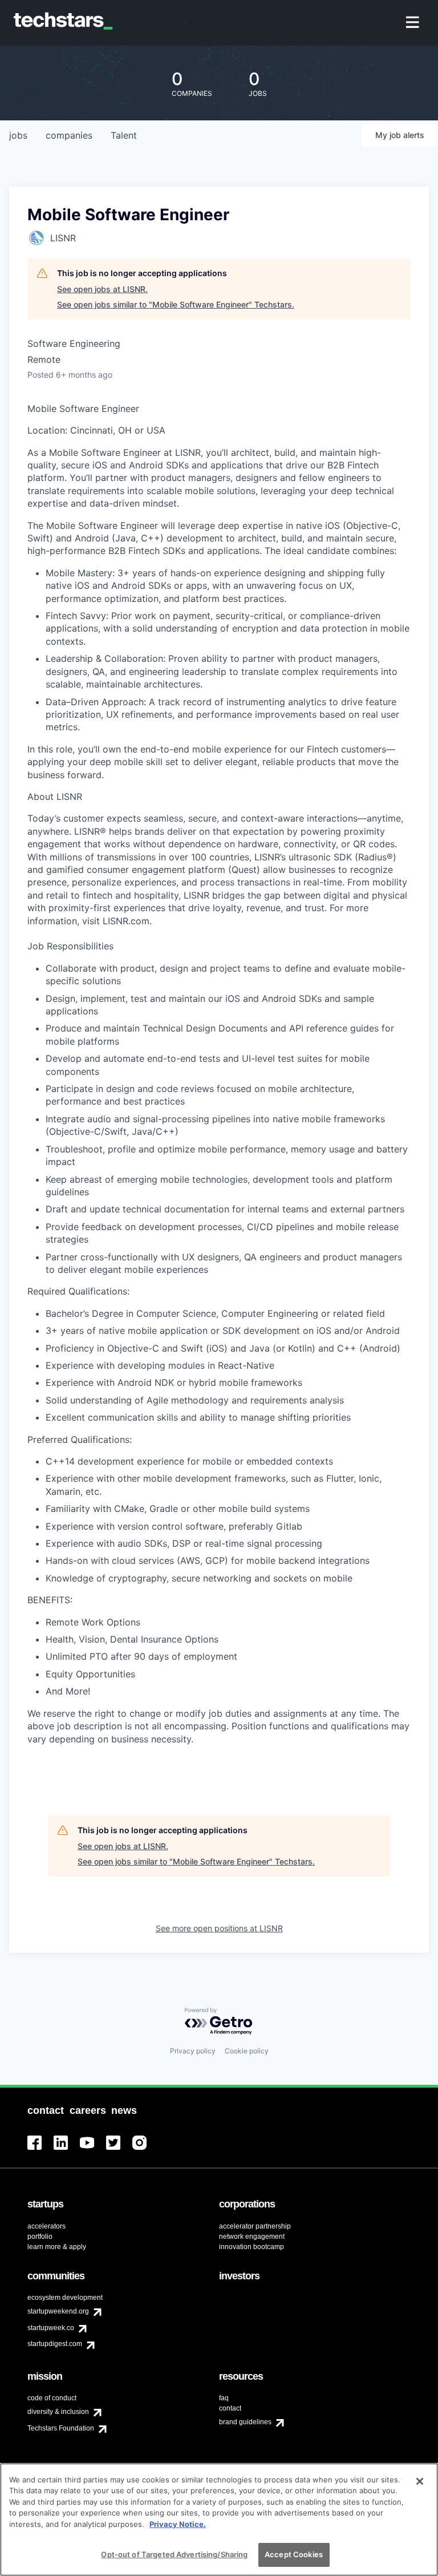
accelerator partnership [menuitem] (255, 2226)
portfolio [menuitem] (40, 2237)
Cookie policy (247, 2051)
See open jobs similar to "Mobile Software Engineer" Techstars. (176, 304)
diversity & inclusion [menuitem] (58, 2412)
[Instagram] (145, 2150)
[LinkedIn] (67, 2150)
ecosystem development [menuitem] (65, 2298)
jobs (18, 135)
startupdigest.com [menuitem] (55, 2344)
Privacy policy (193, 2051)
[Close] (420, 2481)
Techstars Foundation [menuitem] (61, 2428)
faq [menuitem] (224, 2398)
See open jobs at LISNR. (102, 289)
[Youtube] (93, 2150)
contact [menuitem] (230, 2408)
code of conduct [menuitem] (52, 2398)
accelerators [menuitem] (46, 2226)
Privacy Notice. (178, 2524)
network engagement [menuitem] (252, 2237)
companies (69, 135)
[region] (219, 2520)
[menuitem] (414, 23)
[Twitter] (119, 2150)
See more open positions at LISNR (219, 1928)
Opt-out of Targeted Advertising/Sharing (174, 2554)
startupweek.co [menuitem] (51, 2328)
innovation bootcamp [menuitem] (252, 2247)
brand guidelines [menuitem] (245, 2422)
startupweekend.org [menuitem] (58, 2311)
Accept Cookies (294, 2554)
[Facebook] (40, 2150)
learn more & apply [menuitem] (57, 2247)
